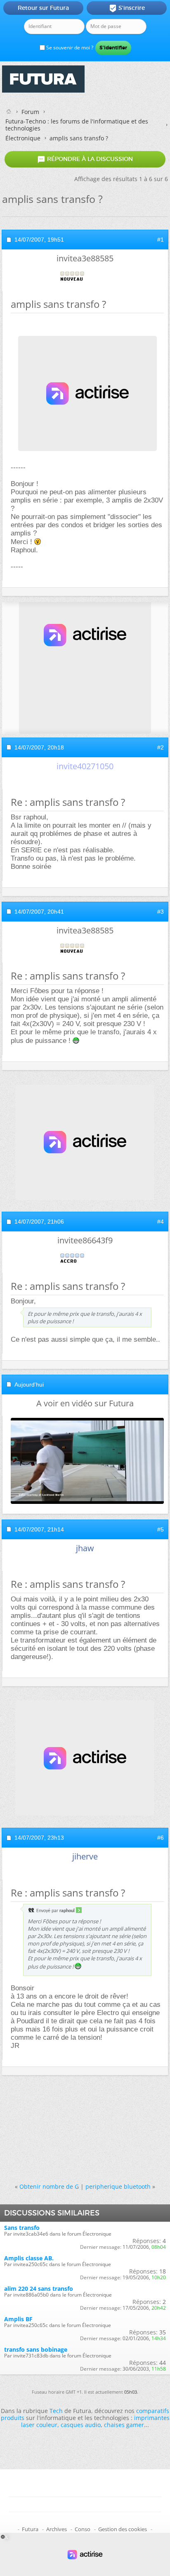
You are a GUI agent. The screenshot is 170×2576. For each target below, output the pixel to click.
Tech (56, 2411)
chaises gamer (124, 2425)
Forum (30, 112)
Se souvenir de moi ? (69, 48)
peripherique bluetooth (118, 2186)
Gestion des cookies (123, 2529)
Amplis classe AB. (29, 2258)
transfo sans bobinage (36, 2349)
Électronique (23, 138)
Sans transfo (22, 2228)
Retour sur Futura (43, 8)
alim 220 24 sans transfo (39, 2289)
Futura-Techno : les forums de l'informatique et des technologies (77, 125)
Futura (30, 2529)
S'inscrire (127, 8)
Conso (83, 2529)
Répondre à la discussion (85, 159)
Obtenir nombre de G (49, 2186)
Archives (57, 2529)
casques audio (81, 2425)
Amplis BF (18, 2319)
